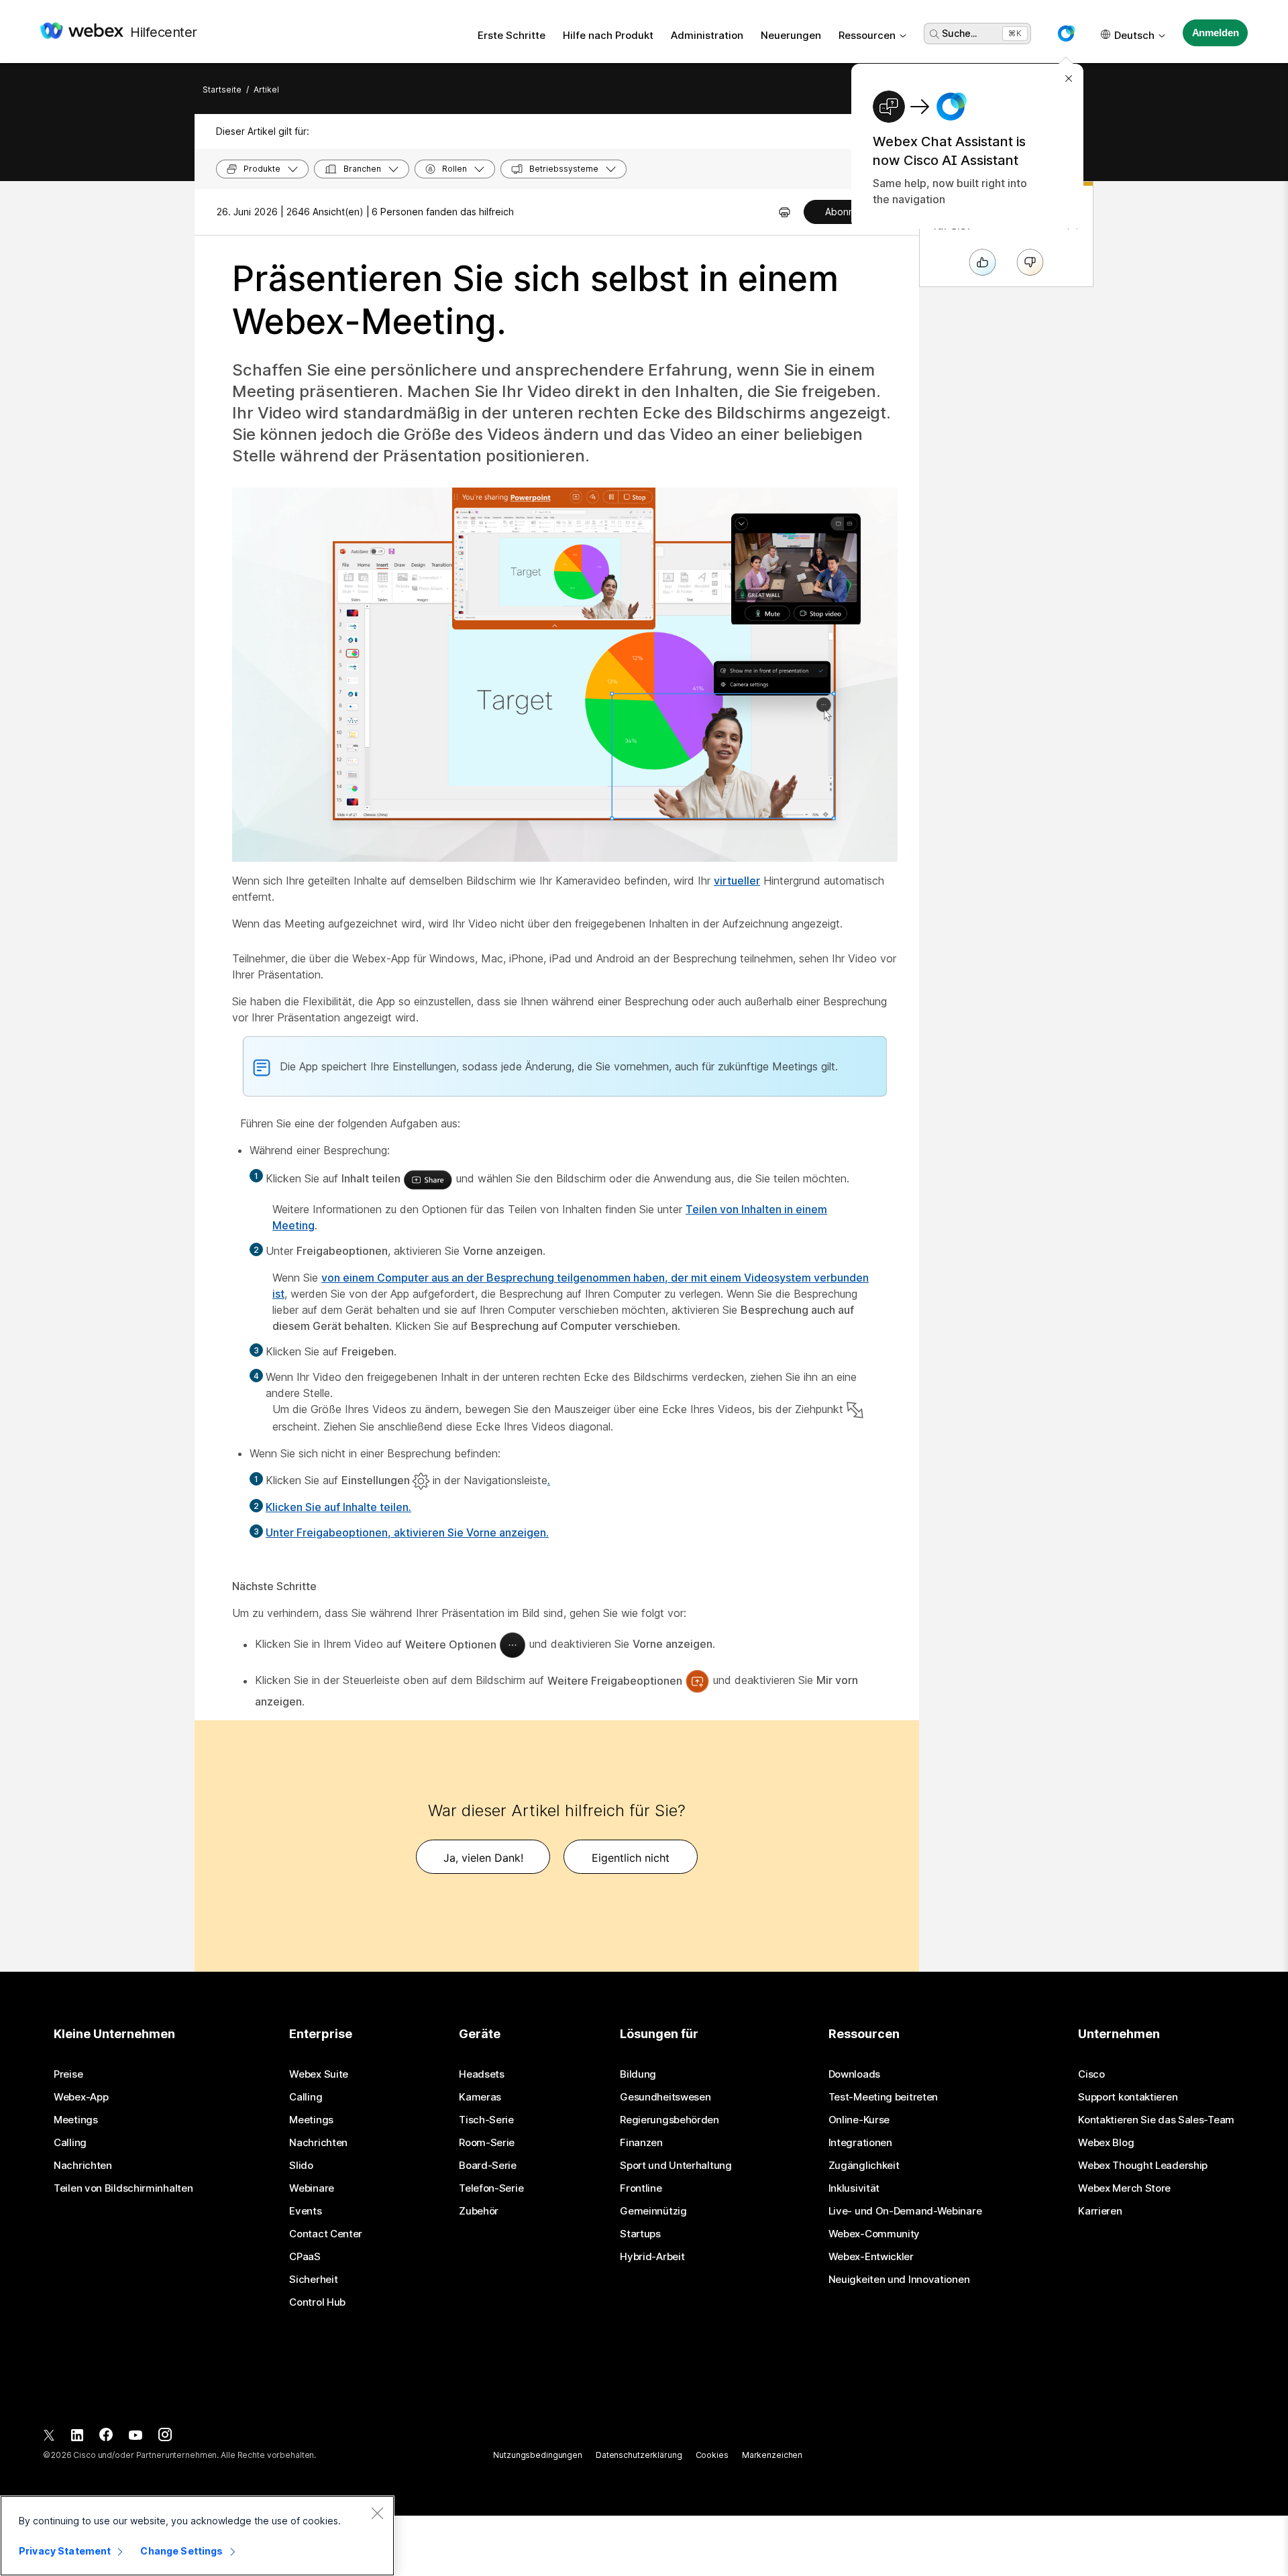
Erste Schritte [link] (512, 35)
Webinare (312, 2188)
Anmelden (1216, 33)
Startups (640, 2234)
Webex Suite (319, 2074)
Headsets (482, 2074)
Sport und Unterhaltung (676, 2166)
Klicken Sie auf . (338, 1507)
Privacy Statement (65, 2551)
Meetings (76, 2120)
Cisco (1091, 2074)
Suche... (959, 33)
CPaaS (305, 2257)
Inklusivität (854, 2188)
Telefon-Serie (491, 2188)
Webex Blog (1106, 2143)
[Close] (377, 2513)
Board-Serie (488, 2166)
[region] (197, 2536)
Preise (68, 2074)
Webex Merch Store (1124, 2188)
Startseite (222, 90)
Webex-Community (874, 2234)
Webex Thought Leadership (1143, 2166)
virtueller (737, 881)
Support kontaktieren (1128, 2097)
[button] (1066, 34)
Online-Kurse (859, 2120)
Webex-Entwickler (871, 2257)
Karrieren (1100, 2211)
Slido (301, 2166)
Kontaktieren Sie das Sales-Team (1156, 2120)
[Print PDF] (785, 212)
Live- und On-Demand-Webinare (905, 2211)
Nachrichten (83, 2166)
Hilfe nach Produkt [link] (608, 35)
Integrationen (860, 2143)
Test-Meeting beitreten (883, 2097)
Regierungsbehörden (669, 2120)
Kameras (480, 2097)
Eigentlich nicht (631, 1858)
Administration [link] (707, 35)
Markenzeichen (772, 2455)
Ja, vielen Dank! (483, 1858)
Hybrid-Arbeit (652, 2257)
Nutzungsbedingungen (538, 2455)
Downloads (854, 2074)
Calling (70, 2143)
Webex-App (81, 2097)
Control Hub (317, 2302)
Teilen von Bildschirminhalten (123, 2188)
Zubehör (479, 2211)
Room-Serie (487, 2143)
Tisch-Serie (486, 2120)
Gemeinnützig (653, 2211)
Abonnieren (851, 212)
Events (305, 2211)
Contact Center (326, 2234)
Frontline (641, 2188)
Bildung (638, 2074)
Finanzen (641, 2143)
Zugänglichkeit (864, 2166)
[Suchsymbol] (934, 34)
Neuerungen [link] (791, 35)
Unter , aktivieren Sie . (407, 1532)
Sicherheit (313, 2280)
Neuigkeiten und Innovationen (899, 2280)
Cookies (712, 2455)
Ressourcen (867, 35)
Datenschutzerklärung (639, 2455)
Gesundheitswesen (665, 2097)
